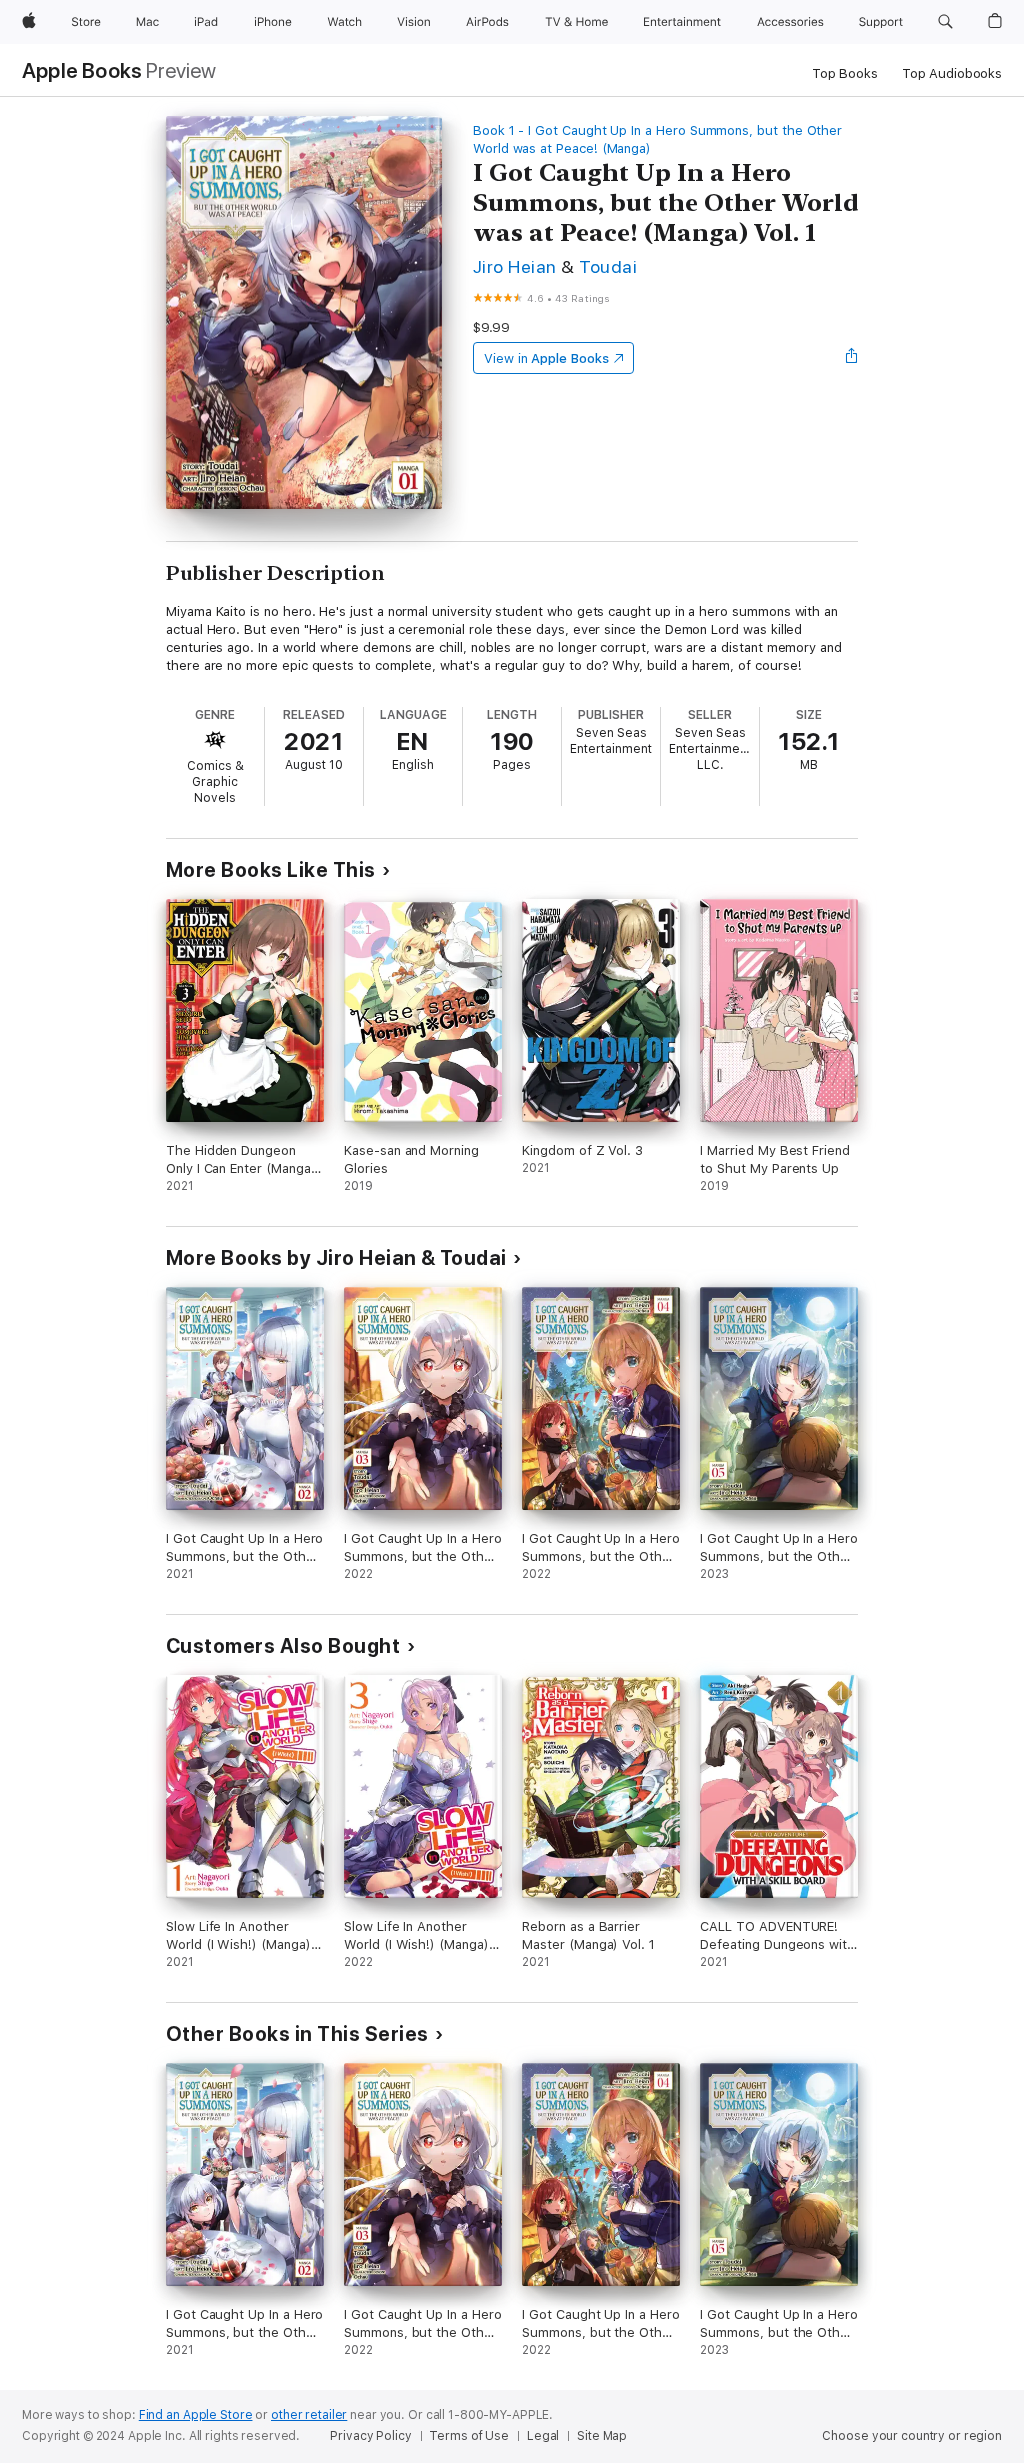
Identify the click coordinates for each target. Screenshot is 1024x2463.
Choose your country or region (912, 2436)
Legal (543, 2436)
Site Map (602, 2436)
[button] (945, 22)
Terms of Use (469, 2436)
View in (546, 358)
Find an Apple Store (196, 2415)
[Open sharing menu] (852, 358)
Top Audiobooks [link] (952, 73)
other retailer (309, 2415)
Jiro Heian (515, 266)
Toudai (608, 266)
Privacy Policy (370, 2436)
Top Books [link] (845, 73)
